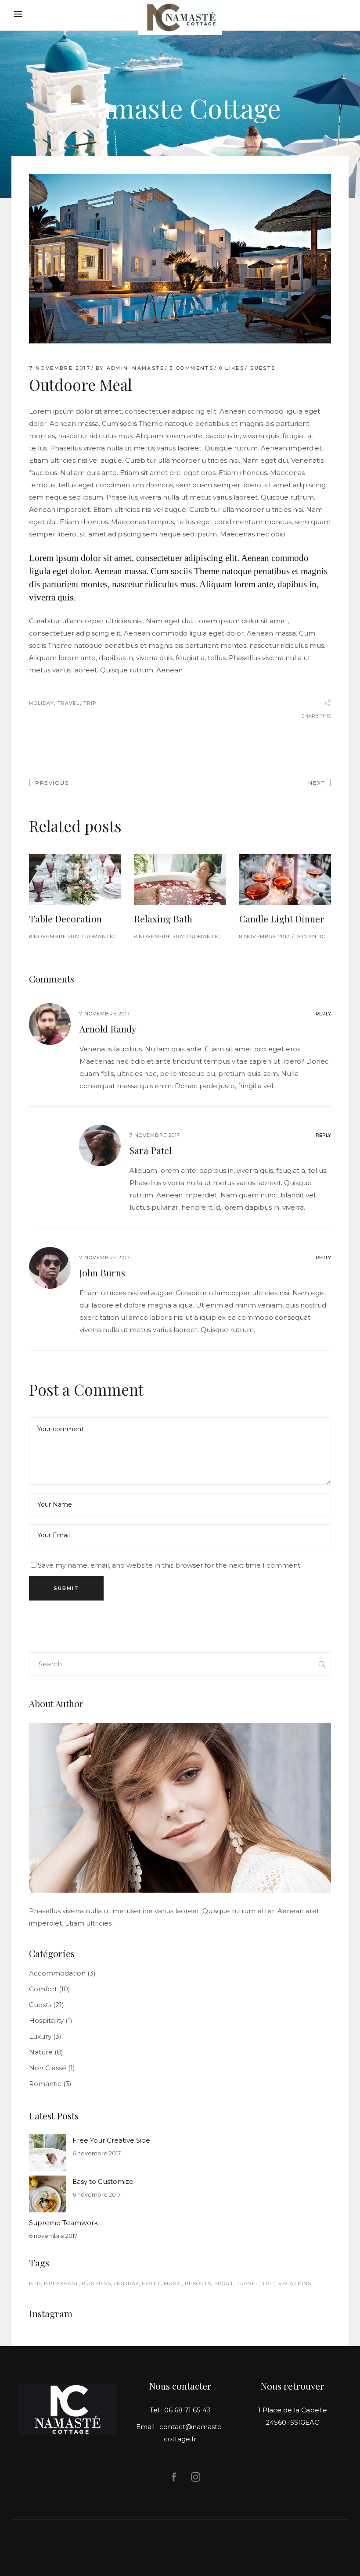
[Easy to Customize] (47, 2194)
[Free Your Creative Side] (47, 2153)
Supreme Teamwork (63, 2223)
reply (323, 1014)
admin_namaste (135, 368)
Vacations (295, 2283)
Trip (90, 703)
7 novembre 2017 (60, 368)
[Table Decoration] (75, 880)
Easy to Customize (103, 2181)
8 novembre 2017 (54, 936)
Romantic (100, 936)
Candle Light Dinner (282, 918)
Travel (69, 703)
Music (173, 2283)
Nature (41, 2052)
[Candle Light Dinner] (285, 880)
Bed (35, 2283)
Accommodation (57, 1973)
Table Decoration (65, 918)
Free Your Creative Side (111, 2140)
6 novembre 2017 (97, 2153)
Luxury (40, 2036)
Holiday (41, 703)
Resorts (198, 2283)
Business (96, 2283)
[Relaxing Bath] (180, 880)
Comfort (43, 1989)
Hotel (151, 2283)
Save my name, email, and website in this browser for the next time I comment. (170, 1565)
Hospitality (46, 2020)
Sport (224, 2283)
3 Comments (191, 368)
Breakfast (61, 2283)
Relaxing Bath (163, 918)
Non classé (48, 2068)
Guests (263, 368)
